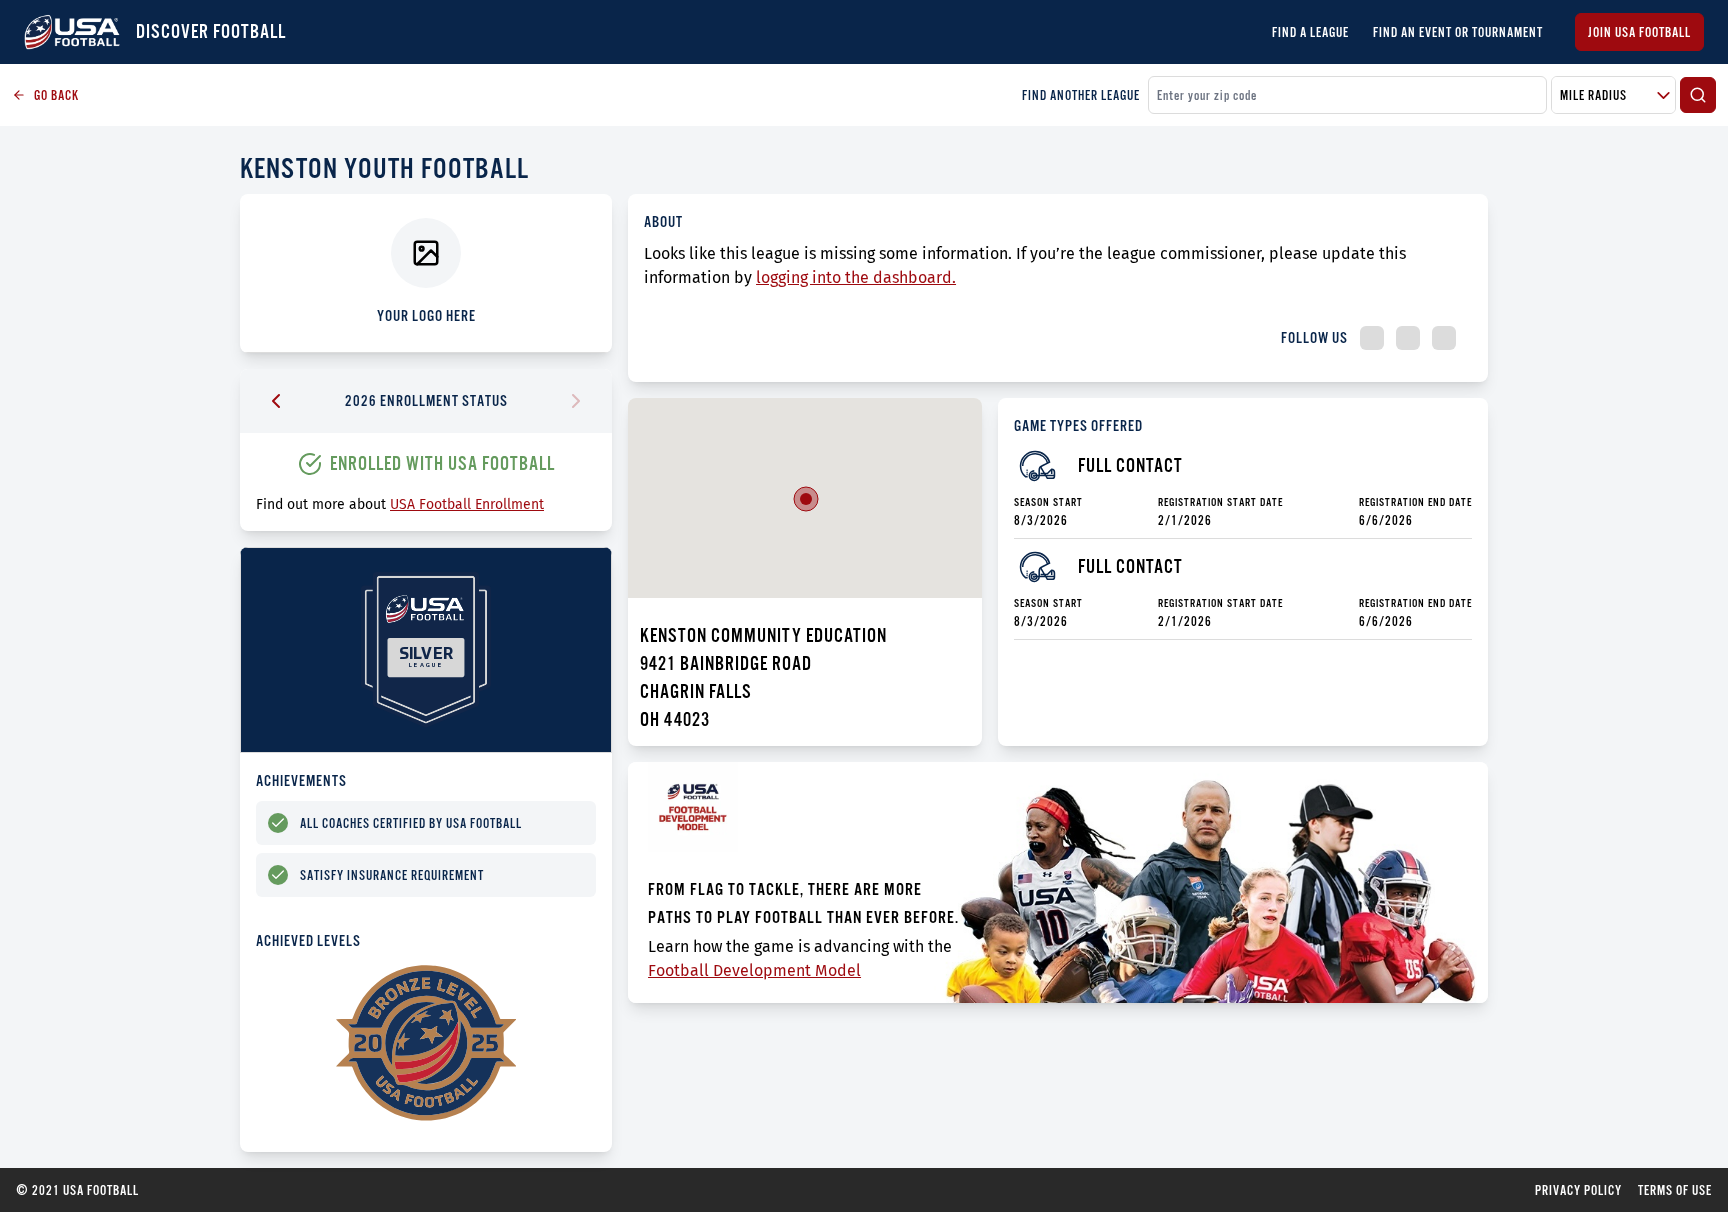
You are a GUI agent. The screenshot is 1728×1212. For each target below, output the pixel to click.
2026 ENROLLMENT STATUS (426, 400)
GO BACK (56, 95)
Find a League (1310, 32)
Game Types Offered (1078, 425)
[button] (806, 499)
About (663, 221)
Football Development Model (754, 970)
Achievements (301, 780)
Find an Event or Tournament (1458, 32)
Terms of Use (1675, 1190)
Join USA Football (1639, 32)
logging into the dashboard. (856, 277)
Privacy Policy (1578, 1190)
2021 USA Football (77, 1190)
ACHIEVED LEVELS (308, 940)
